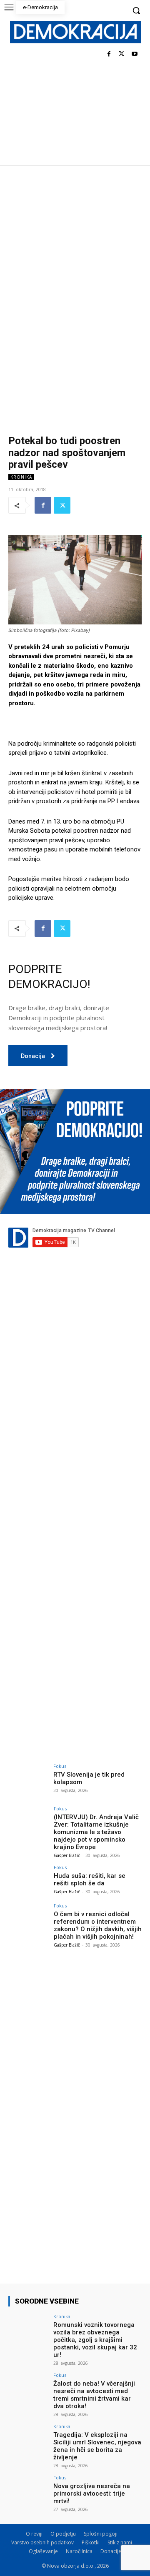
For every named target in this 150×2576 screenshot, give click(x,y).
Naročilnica (79, 2551)
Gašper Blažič (67, 1855)
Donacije (111, 2551)
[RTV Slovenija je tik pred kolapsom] (28, 1779)
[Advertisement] (75, 244)
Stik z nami (120, 2542)
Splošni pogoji (101, 2534)
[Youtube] (134, 54)
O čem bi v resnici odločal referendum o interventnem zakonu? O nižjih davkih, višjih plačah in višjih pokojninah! (98, 1925)
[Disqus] (75, 1411)
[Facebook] (109, 54)
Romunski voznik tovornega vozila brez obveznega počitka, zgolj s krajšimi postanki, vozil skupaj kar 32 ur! (95, 2340)
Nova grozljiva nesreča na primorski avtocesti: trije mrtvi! (92, 2494)
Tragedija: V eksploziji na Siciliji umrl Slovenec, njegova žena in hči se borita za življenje (97, 2446)
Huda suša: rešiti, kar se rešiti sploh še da (90, 1880)
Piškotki (91, 2542)
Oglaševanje (43, 2551)
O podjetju (63, 2534)
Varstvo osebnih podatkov (42, 2542)
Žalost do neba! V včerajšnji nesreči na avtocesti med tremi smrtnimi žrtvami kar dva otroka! (94, 2395)
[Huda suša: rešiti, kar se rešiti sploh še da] (28, 1880)
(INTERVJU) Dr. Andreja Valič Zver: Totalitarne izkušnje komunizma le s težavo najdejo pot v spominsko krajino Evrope (96, 1832)
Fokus (60, 1766)
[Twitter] (121, 54)
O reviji (34, 2534)
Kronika (21, 477)
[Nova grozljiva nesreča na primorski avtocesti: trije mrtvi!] (28, 2490)
